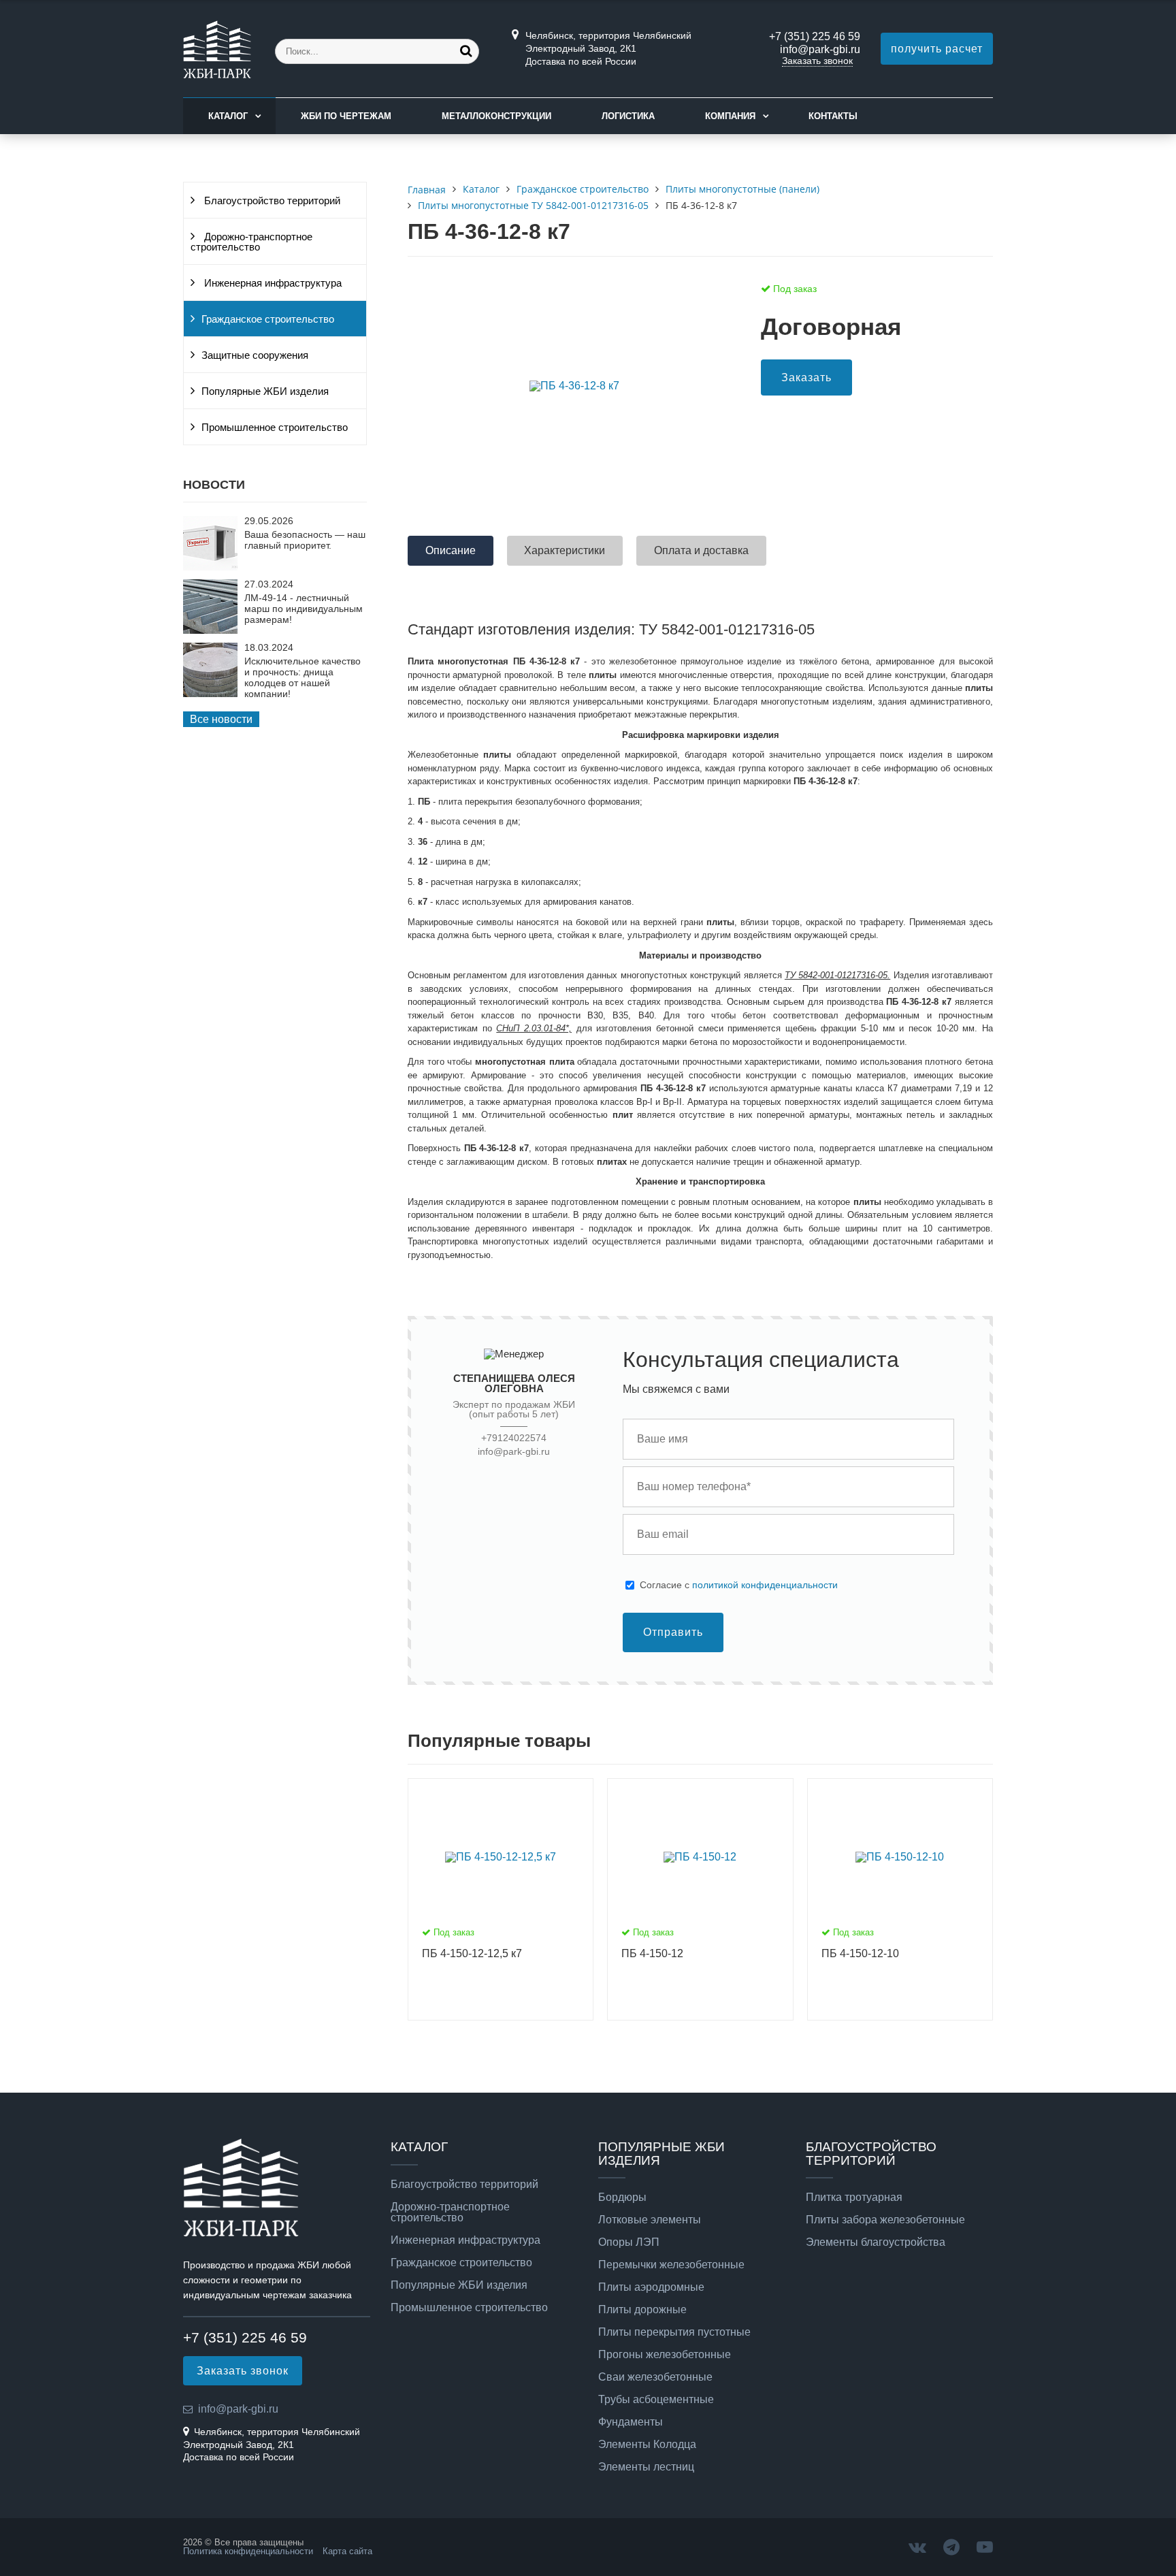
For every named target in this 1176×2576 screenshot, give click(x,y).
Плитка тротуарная (854, 2197)
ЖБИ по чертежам (346, 116)
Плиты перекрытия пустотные (674, 2332)
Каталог (228, 116)
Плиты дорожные (642, 2310)
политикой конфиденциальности (765, 1585)
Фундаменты (631, 2422)
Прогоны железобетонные (665, 2355)
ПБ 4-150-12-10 (860, 1953)
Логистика (628, 116)
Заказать (806, 377)
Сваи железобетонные (655, 2377)
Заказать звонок (817, 61)
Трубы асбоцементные (656, 2400)
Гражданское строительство (268, 319)
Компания (730, 116)
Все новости (221, 719)
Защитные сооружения (255, 355)
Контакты (833, 116)
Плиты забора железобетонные (885, 2220)
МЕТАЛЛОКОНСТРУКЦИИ (496, 116)
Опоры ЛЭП (629, 2242)
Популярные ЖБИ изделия (265, 391)
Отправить (673, 1632)
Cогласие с (739, 1585)
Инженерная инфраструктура (272, 283)
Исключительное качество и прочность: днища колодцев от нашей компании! (303, 677)
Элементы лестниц (646, 2467)
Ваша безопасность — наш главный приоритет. (305, 540)
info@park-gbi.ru (820, 49)
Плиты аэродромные (651, 2287)
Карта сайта (347, 2551)
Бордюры (622, 2197)
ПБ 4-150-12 (652, 1953)
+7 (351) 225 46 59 (815, 36)
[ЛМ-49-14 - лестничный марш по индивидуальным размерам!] (210, 630)
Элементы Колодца (647, 2445)
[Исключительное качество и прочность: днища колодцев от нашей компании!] (210, 693)
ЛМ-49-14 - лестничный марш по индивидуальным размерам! (304, 609)
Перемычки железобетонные (671, 2265)
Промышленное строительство (275, 428)
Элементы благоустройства (876, 2242)
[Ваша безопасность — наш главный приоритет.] (210, 567)
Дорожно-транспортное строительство (251, 242)
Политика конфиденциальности (248, 2551)
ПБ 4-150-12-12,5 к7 (472, 1953)
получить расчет (937, 49)
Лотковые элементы (650, 2220)
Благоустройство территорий (271, 201)
